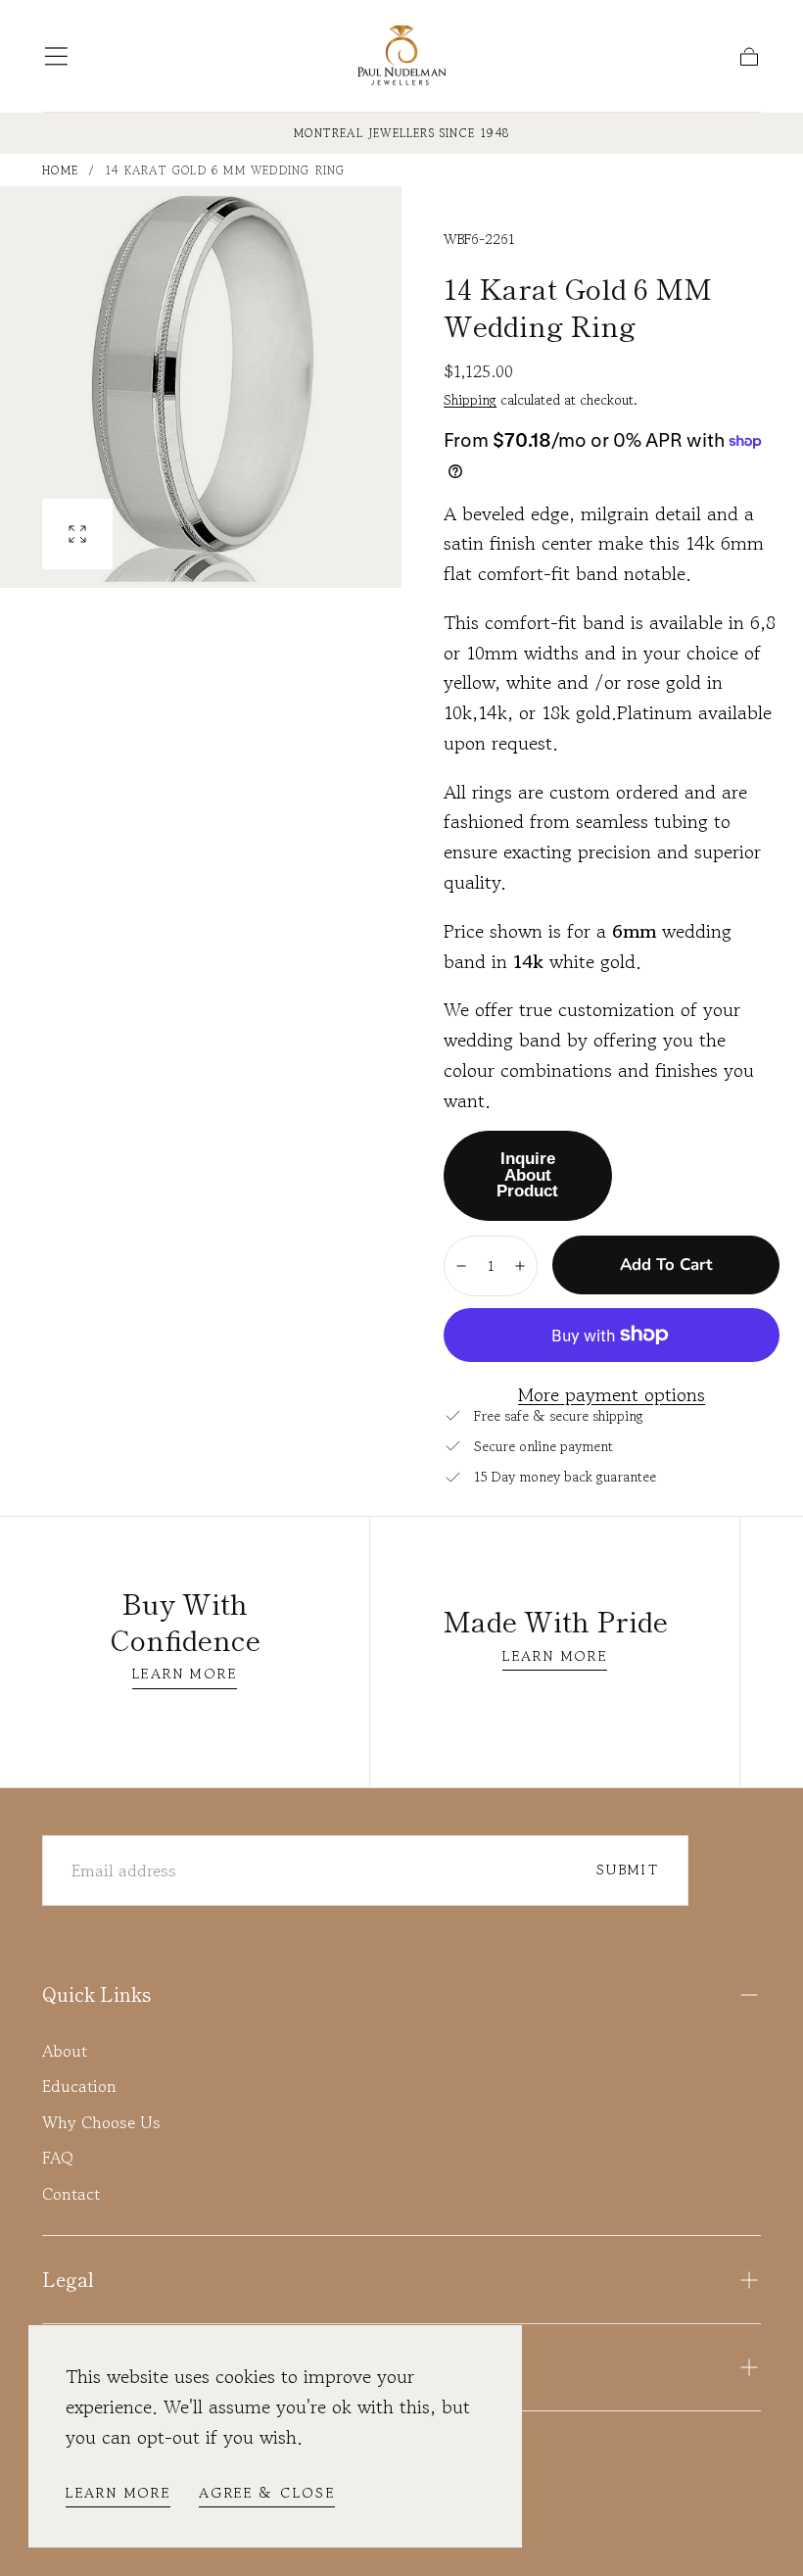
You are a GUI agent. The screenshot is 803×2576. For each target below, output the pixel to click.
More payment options (612, 1395)
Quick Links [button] (96, 1994)
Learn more (118, 2492)
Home (60, 170)
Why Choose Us (101, 2122)
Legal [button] (68, 2279)
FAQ (58, 2158)
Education (79, 2086)
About (65, 2051)
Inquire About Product (527, 1175)
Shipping (470, 399)
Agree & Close (267, 2492)
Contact (71, 2194)
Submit (628, 1869)
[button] (56, 56)
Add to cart (666, 1264)
